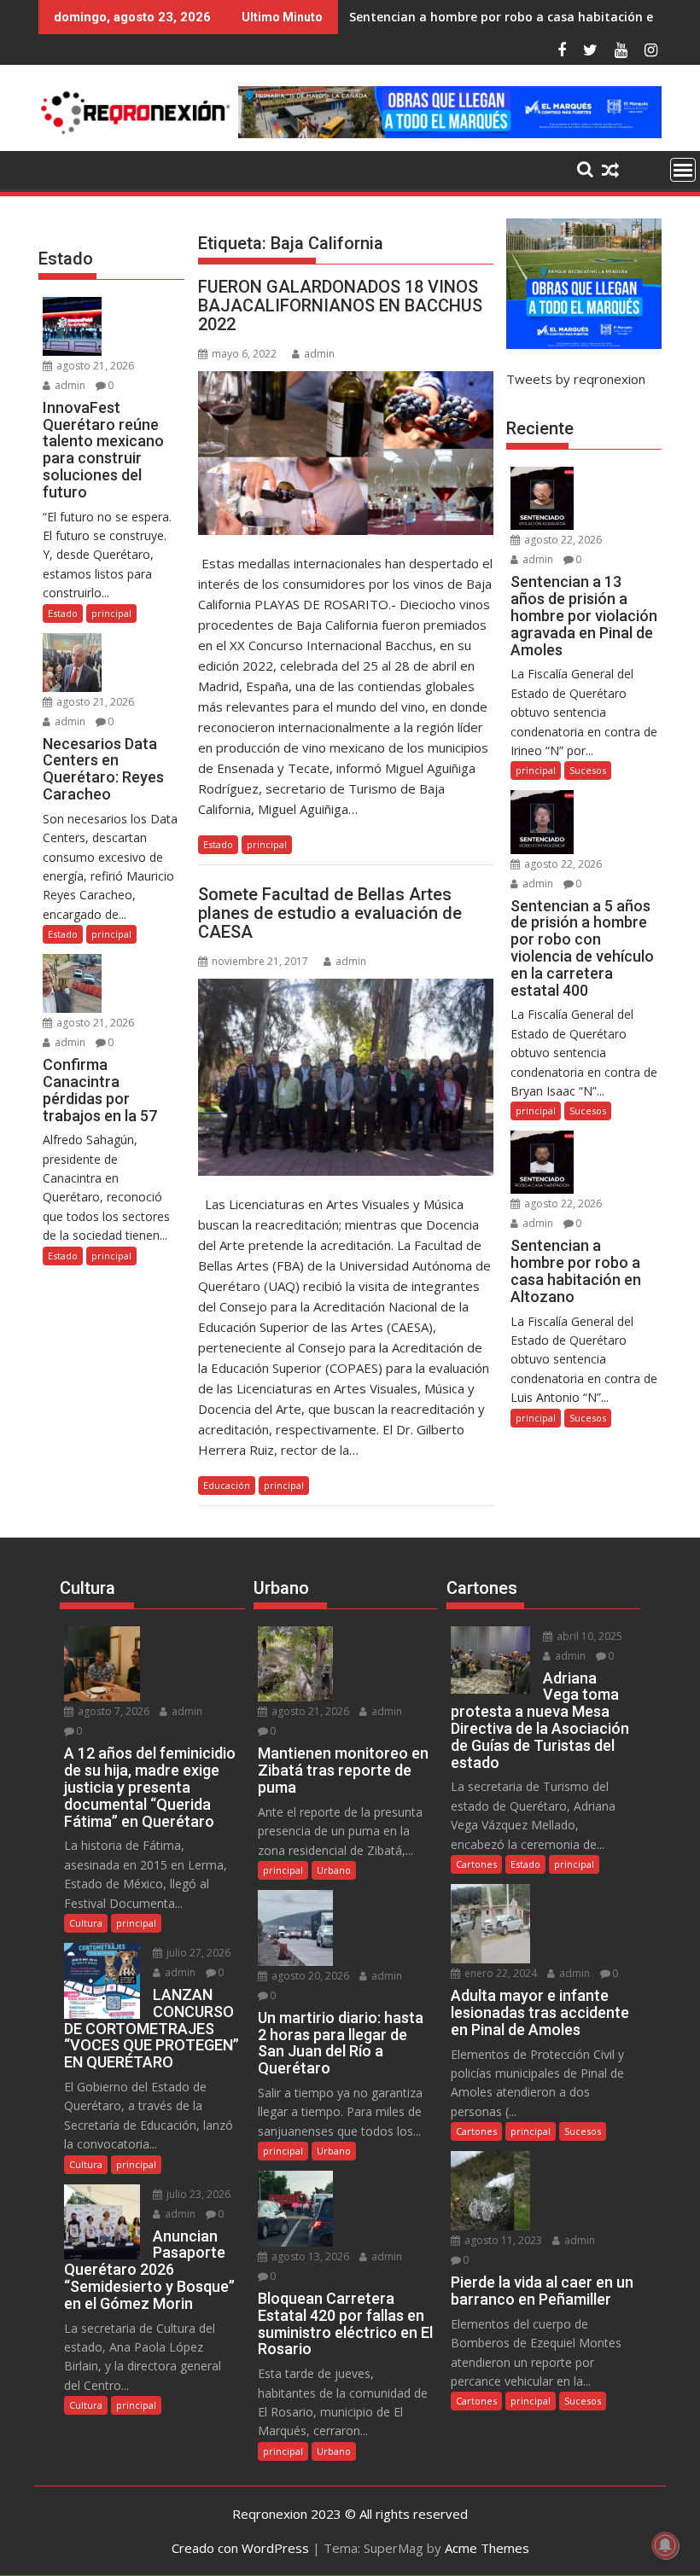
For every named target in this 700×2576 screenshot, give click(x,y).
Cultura (86, 1923)
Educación (227, 1485)
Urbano (334, 1870)
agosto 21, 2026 (94, 366)
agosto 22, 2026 (562, 540)
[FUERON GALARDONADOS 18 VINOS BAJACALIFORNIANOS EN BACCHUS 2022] (346, 453)
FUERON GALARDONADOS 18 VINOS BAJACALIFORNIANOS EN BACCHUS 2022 (340, 305)
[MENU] (683, 170)
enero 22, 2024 (499, 1973)
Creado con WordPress (240, 2548)
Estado (218, 844)
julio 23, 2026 (197, 2194)
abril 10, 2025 (588, 1636)
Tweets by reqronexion (576, 379)
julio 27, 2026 (197, 1953)
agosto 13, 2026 (309, 2256)
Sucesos (588, 770)
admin (319, 354)
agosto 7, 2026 (112, 1711)
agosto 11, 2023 (502, 2240)
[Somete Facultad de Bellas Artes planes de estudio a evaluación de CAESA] (346, 1077)
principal (267, 844)
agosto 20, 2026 (309, 1976)
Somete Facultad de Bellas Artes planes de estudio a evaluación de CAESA (330, 913)
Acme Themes (487, 2548)
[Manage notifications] (665, 2545)
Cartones (476, 1864)
